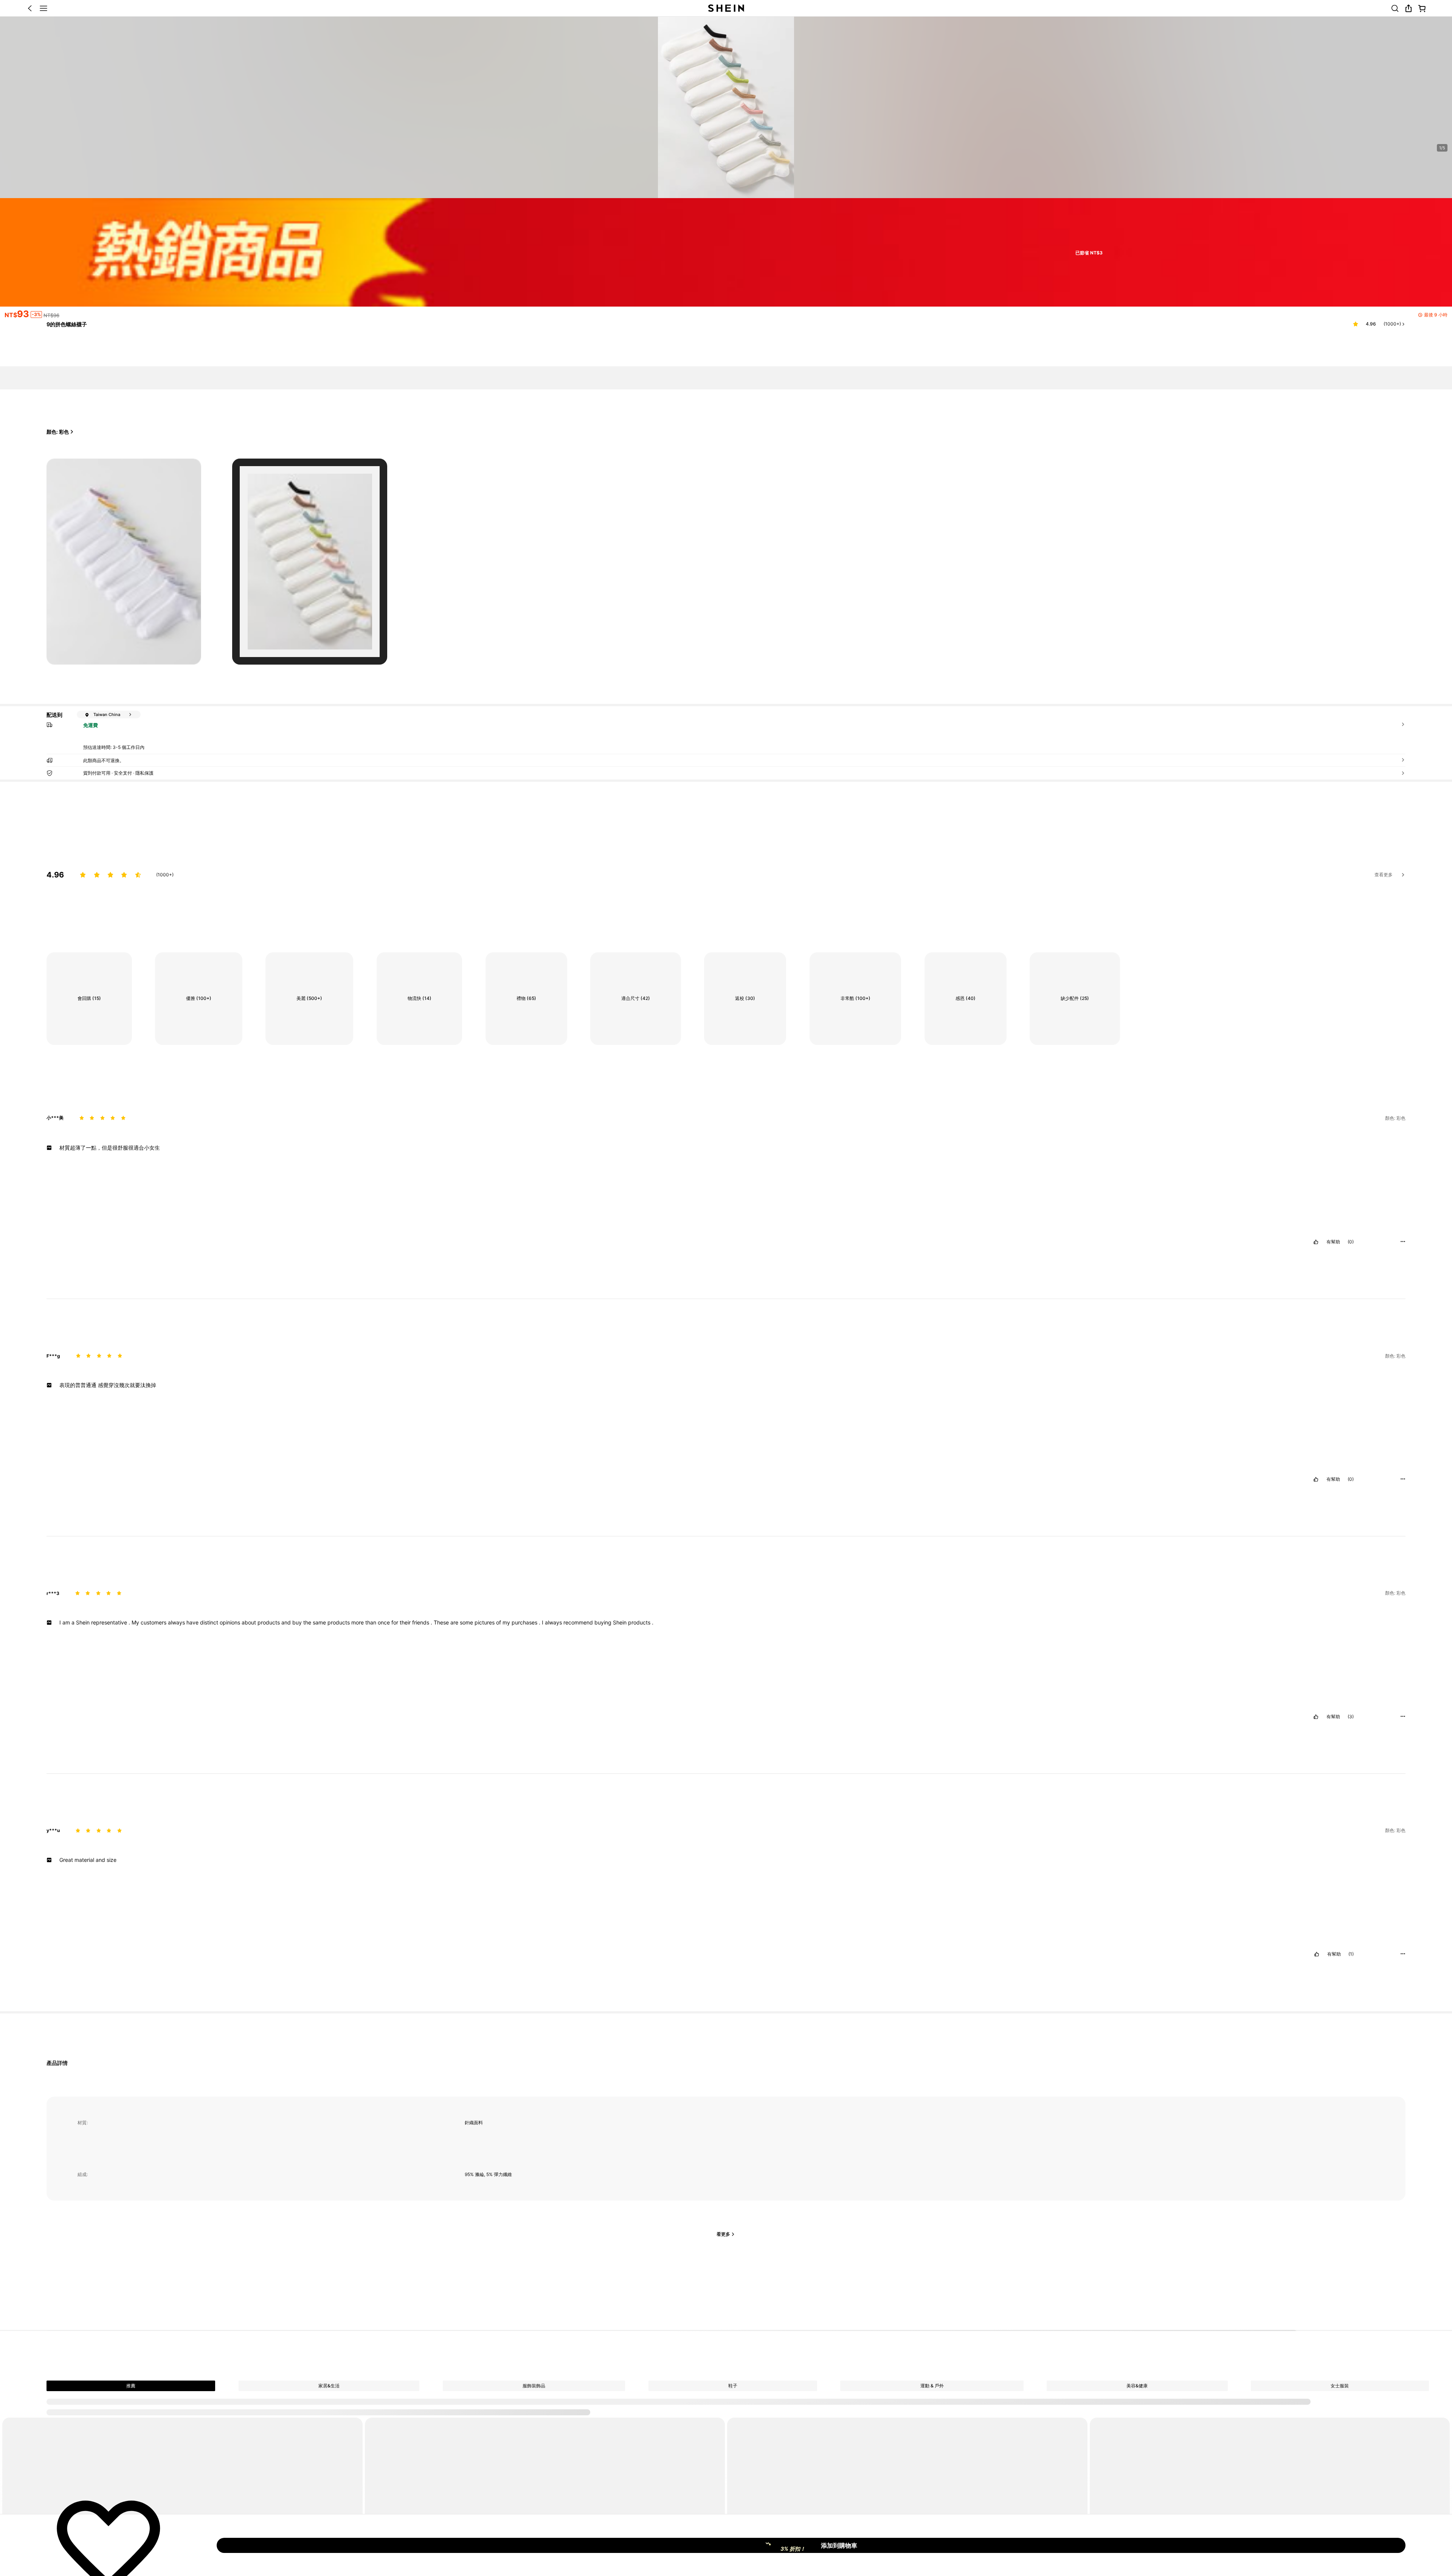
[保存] (109, 2545)
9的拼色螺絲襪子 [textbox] (67, 324)
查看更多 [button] (1384, 875)
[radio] (124, 562)
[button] (30, 8)
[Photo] (310, 2410)
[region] (726, 867)
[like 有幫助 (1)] (1317, 1954)
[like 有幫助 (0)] (1316, 1242)
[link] (1395, 8)
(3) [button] (1351, 1717)
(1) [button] (1351, 1954)
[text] (726, 1148)
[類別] (43, 8)
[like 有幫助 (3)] (1316, 1717)
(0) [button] (1351, 1242)
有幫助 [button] (1333, 1242)
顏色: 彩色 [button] (58, 432)
